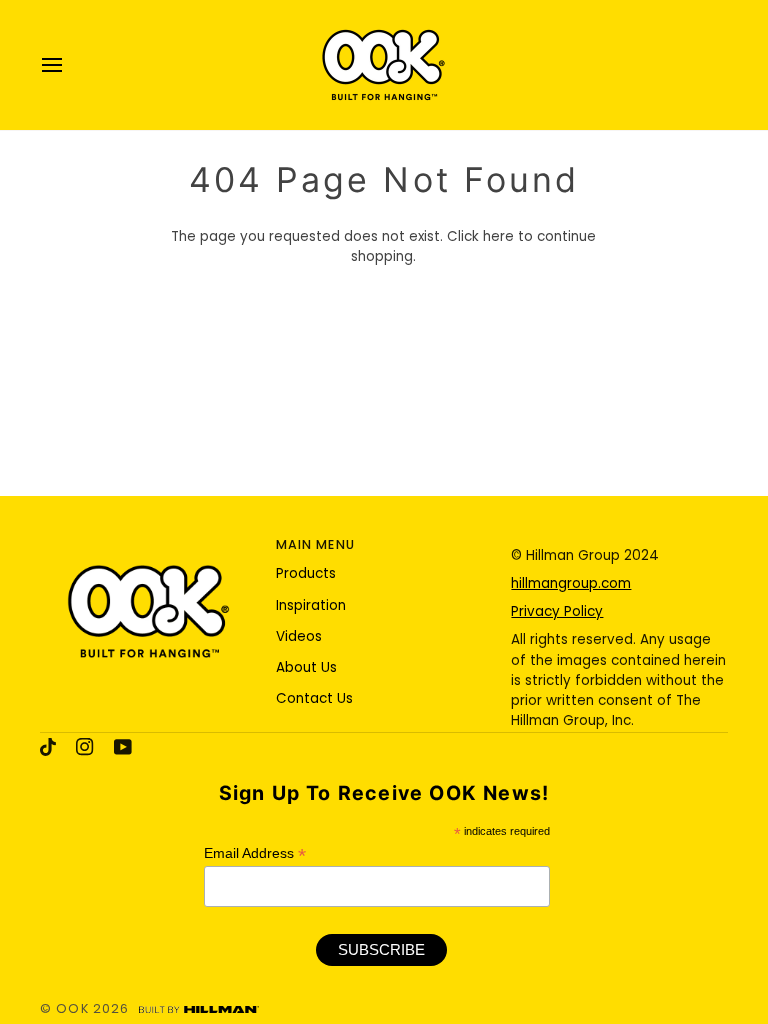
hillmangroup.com (571, 583)
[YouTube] (123, 747)
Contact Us (314, 698)
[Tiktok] (48, 747)
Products (306, 573)
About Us (306, 667)
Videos (299, 636)
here (498, 236)
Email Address (255, 853)
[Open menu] (70, 65)
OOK (72, 1008)
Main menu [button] (315, 544)
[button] (148, 541)
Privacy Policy (557, 611)
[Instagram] (85, 747)
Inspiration (311, 605)
